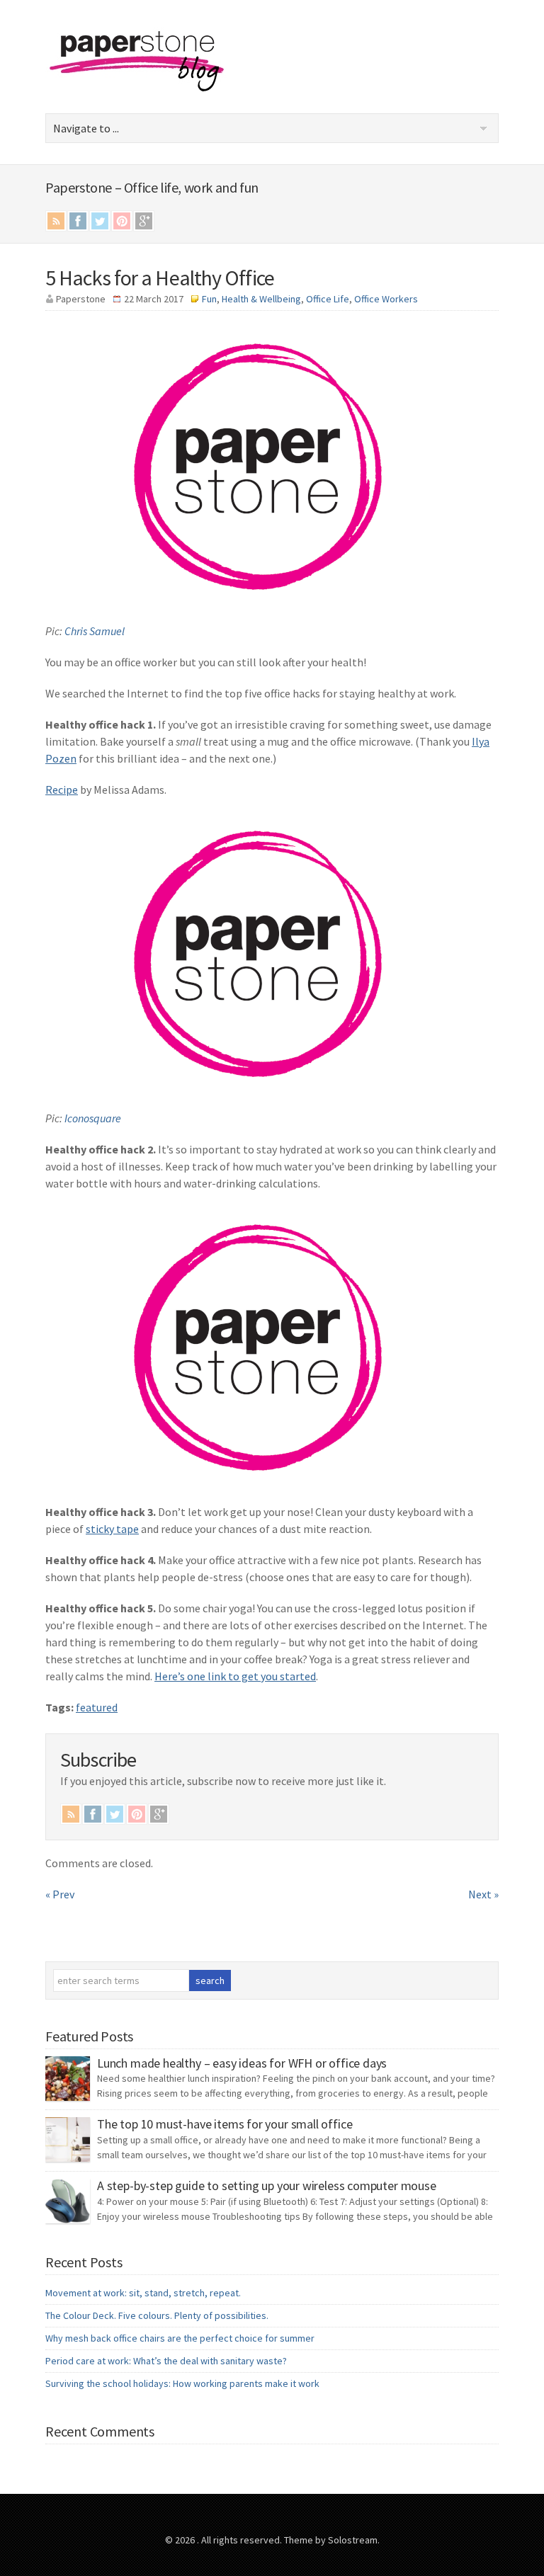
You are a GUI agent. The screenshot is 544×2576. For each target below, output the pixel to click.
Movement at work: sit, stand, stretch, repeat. (143, 2293)
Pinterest (122, 221)
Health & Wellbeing (261, 299)
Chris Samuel (95, 631)
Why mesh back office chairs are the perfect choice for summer (180, 2338)
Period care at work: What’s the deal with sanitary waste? (166, 2361)
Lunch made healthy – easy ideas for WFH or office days (242, 2063)
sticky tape (112, 1529)
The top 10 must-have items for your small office (225, 2124)
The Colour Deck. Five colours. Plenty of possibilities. (157, 2315)
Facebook (78, 221)
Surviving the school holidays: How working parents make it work (182, 2383)
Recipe (62, 790)
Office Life (328, 299)
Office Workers (386, 299)
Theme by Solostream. (332, 2540)
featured (97, 1707)
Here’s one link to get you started (235, 1676)
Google (144, 221)
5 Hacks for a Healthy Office (160, 278)
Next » (483, 1894)
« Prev (60, 1894)
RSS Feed (56, 221)
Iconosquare (93, 1118)
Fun (209, 299)
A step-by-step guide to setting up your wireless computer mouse (267, 2185)
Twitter (100, 221)
